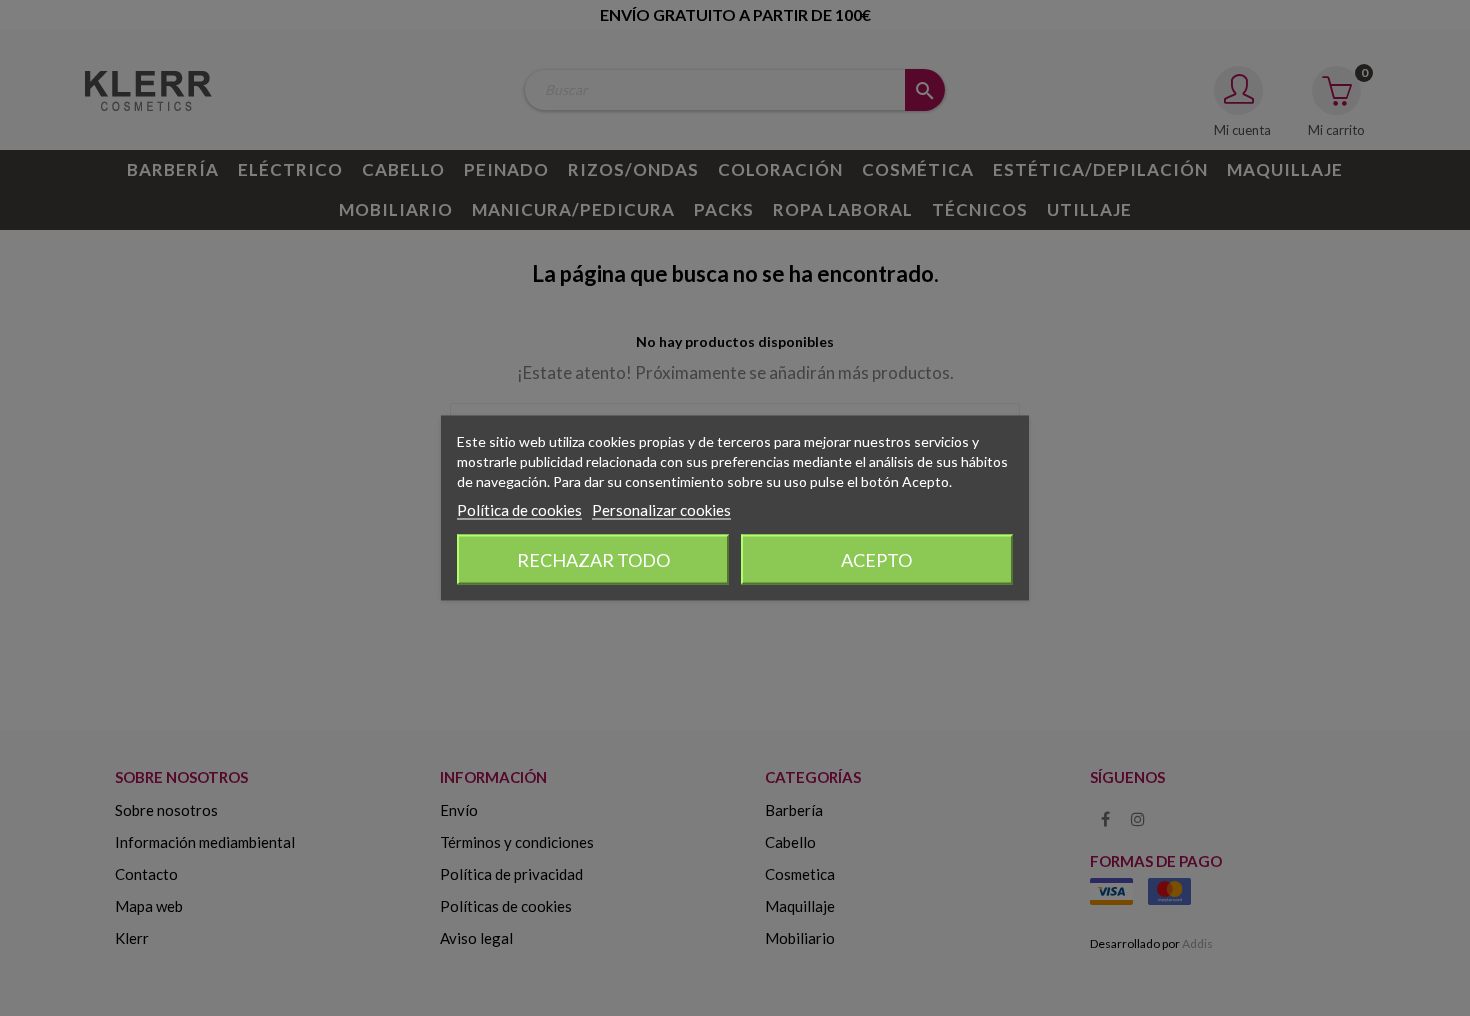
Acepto (876, 560)
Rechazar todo (593, 560)
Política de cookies (519, 510)
